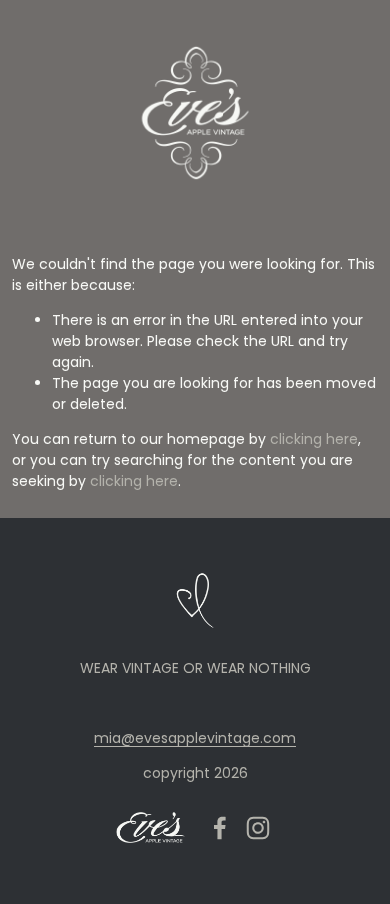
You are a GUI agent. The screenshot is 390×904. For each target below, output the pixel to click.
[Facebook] (220, 828)
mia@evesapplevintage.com (195, 738)
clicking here (314, 439)
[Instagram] (258, 828)
